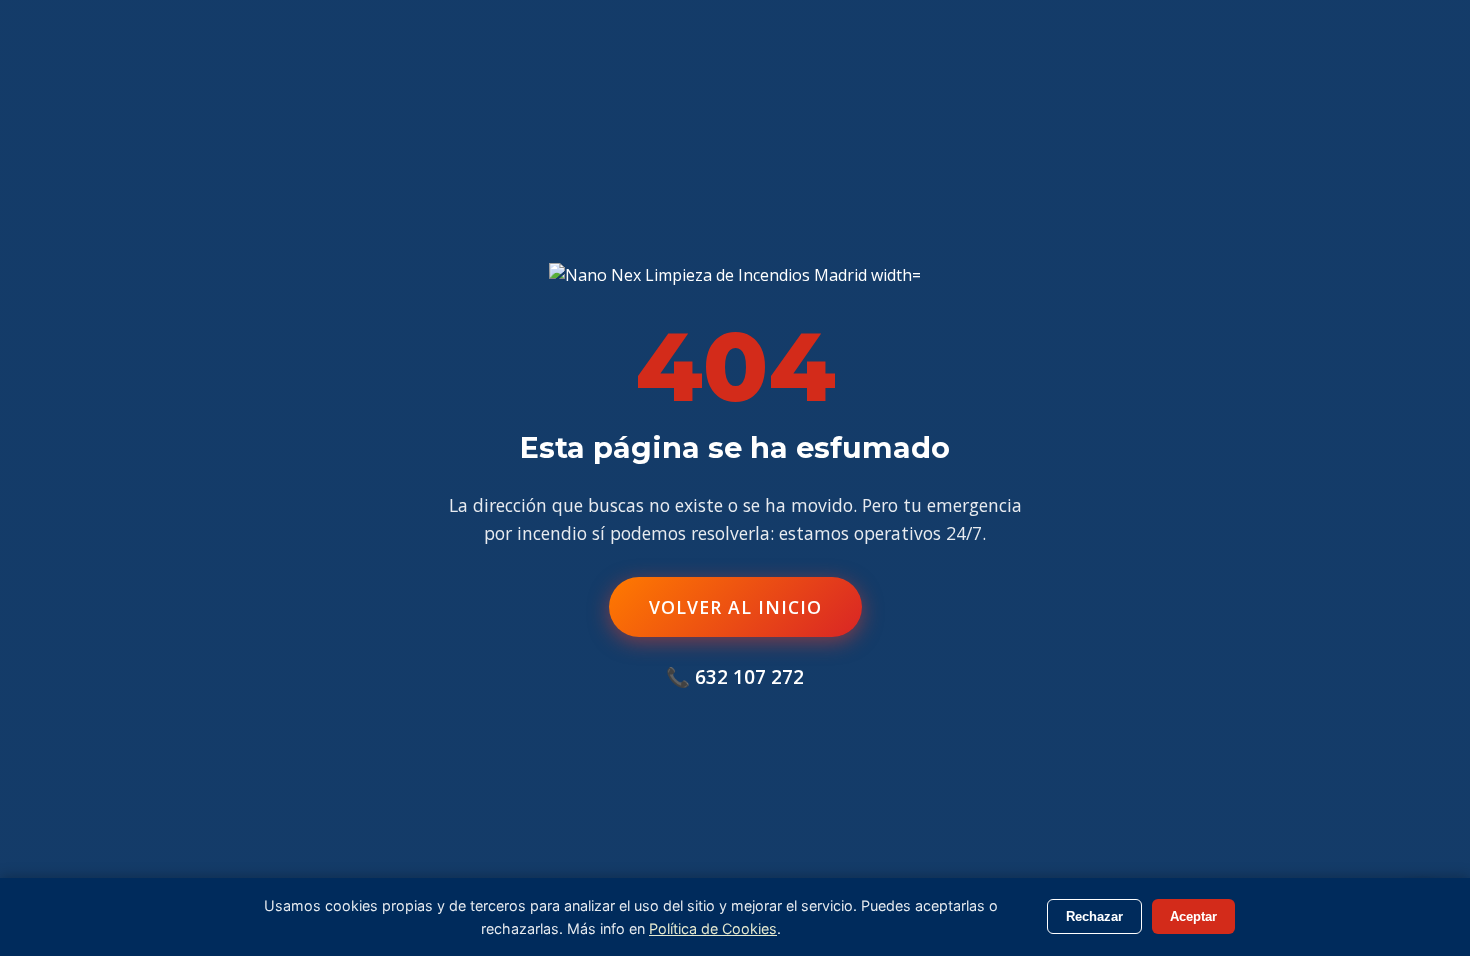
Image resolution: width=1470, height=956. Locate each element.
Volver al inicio (735, 607)
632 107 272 (749, 676)
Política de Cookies (713, 928)
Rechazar (1094, 916)
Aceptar (1193, 916)
